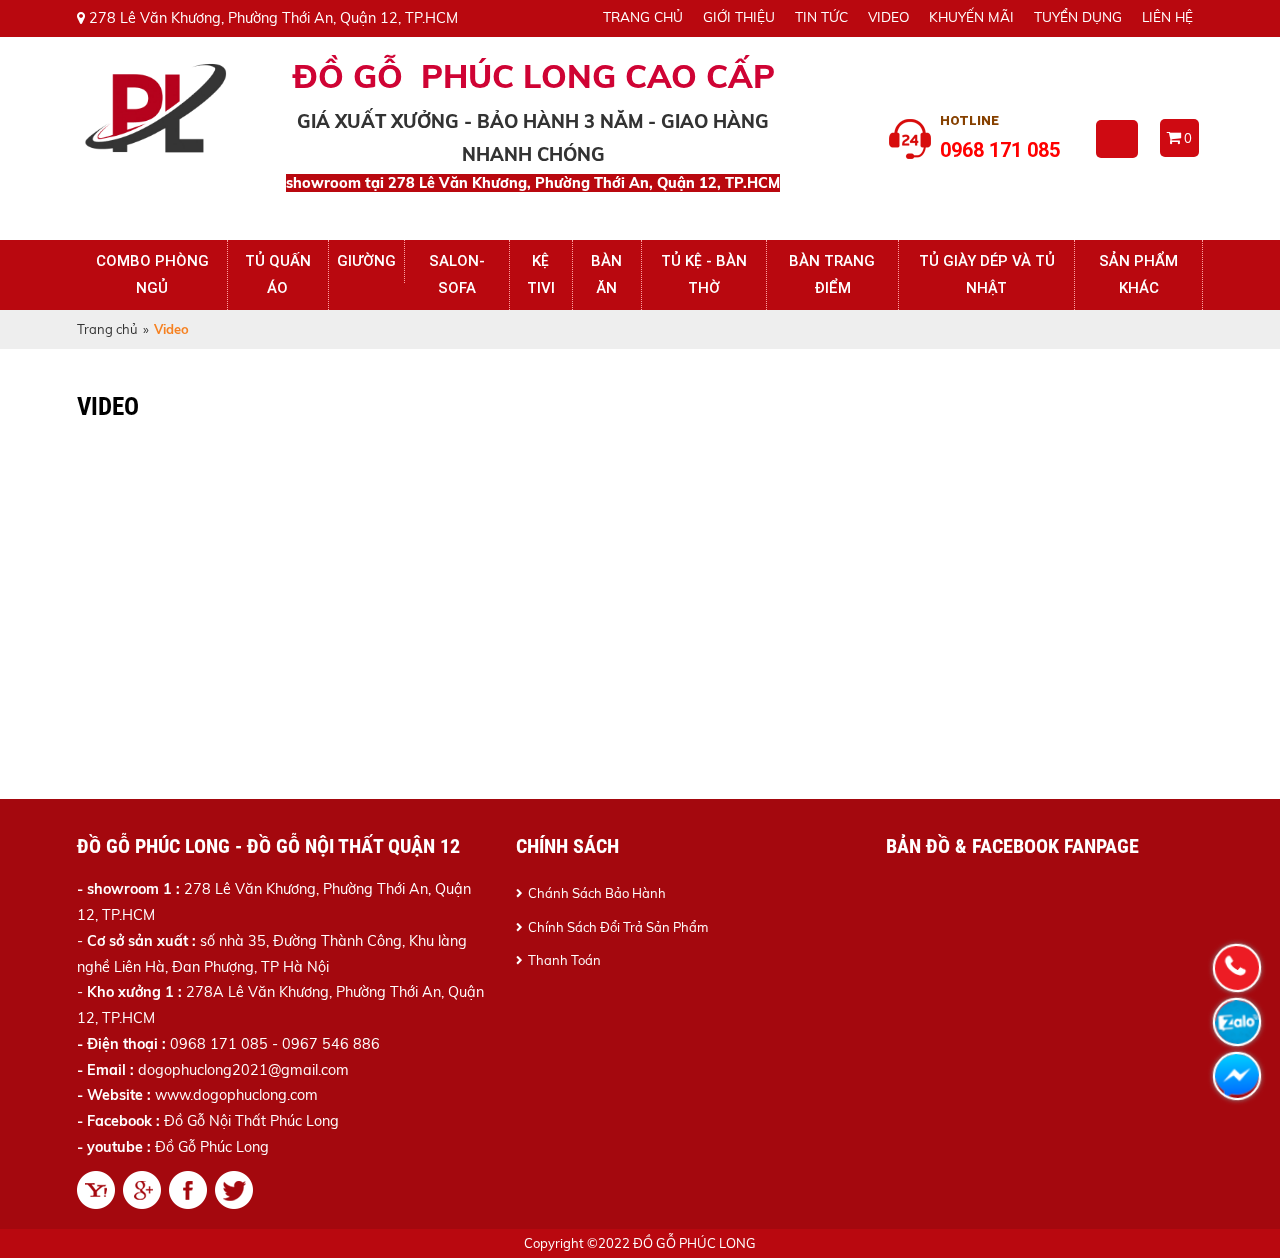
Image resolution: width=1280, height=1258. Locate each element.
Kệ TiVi (541, 274)
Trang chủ (107, 329)
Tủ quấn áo (278, 274)
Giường (366, 261)
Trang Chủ (643, 16)
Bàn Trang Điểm (832, 274)
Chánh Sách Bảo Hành (597, 893)
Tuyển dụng (1078, 16)
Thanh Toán (564, 960)
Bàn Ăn (606, 274)
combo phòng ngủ (152, 274)
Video (888, 16)
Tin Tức (821, 16)
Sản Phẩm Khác (1138, 274)
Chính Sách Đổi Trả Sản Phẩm (618, 927)
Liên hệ (1167, 16)
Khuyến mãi (971, 16)
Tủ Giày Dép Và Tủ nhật (987, 274)
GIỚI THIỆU (739, 16)
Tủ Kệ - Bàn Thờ (704, 274)
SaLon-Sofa (457, 274)
